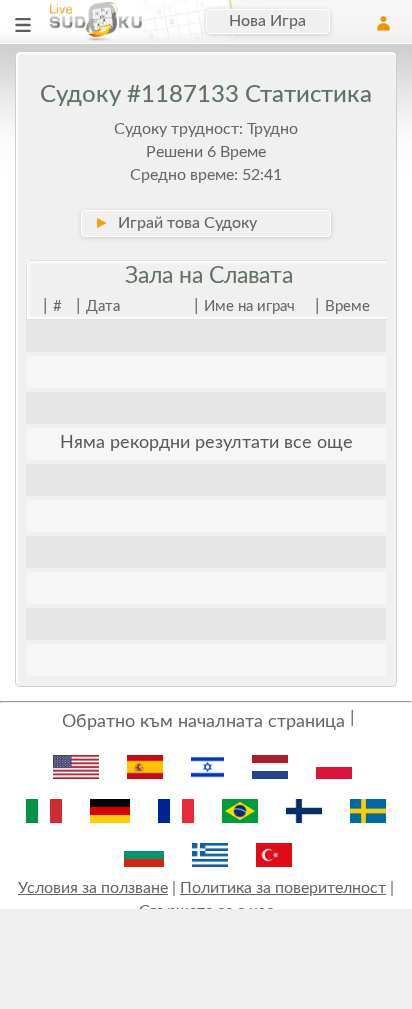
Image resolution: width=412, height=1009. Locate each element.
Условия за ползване (93, 888)
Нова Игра (267, 21)
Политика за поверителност (283, 888)
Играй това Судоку (175, 223)
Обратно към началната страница (203, 722)
